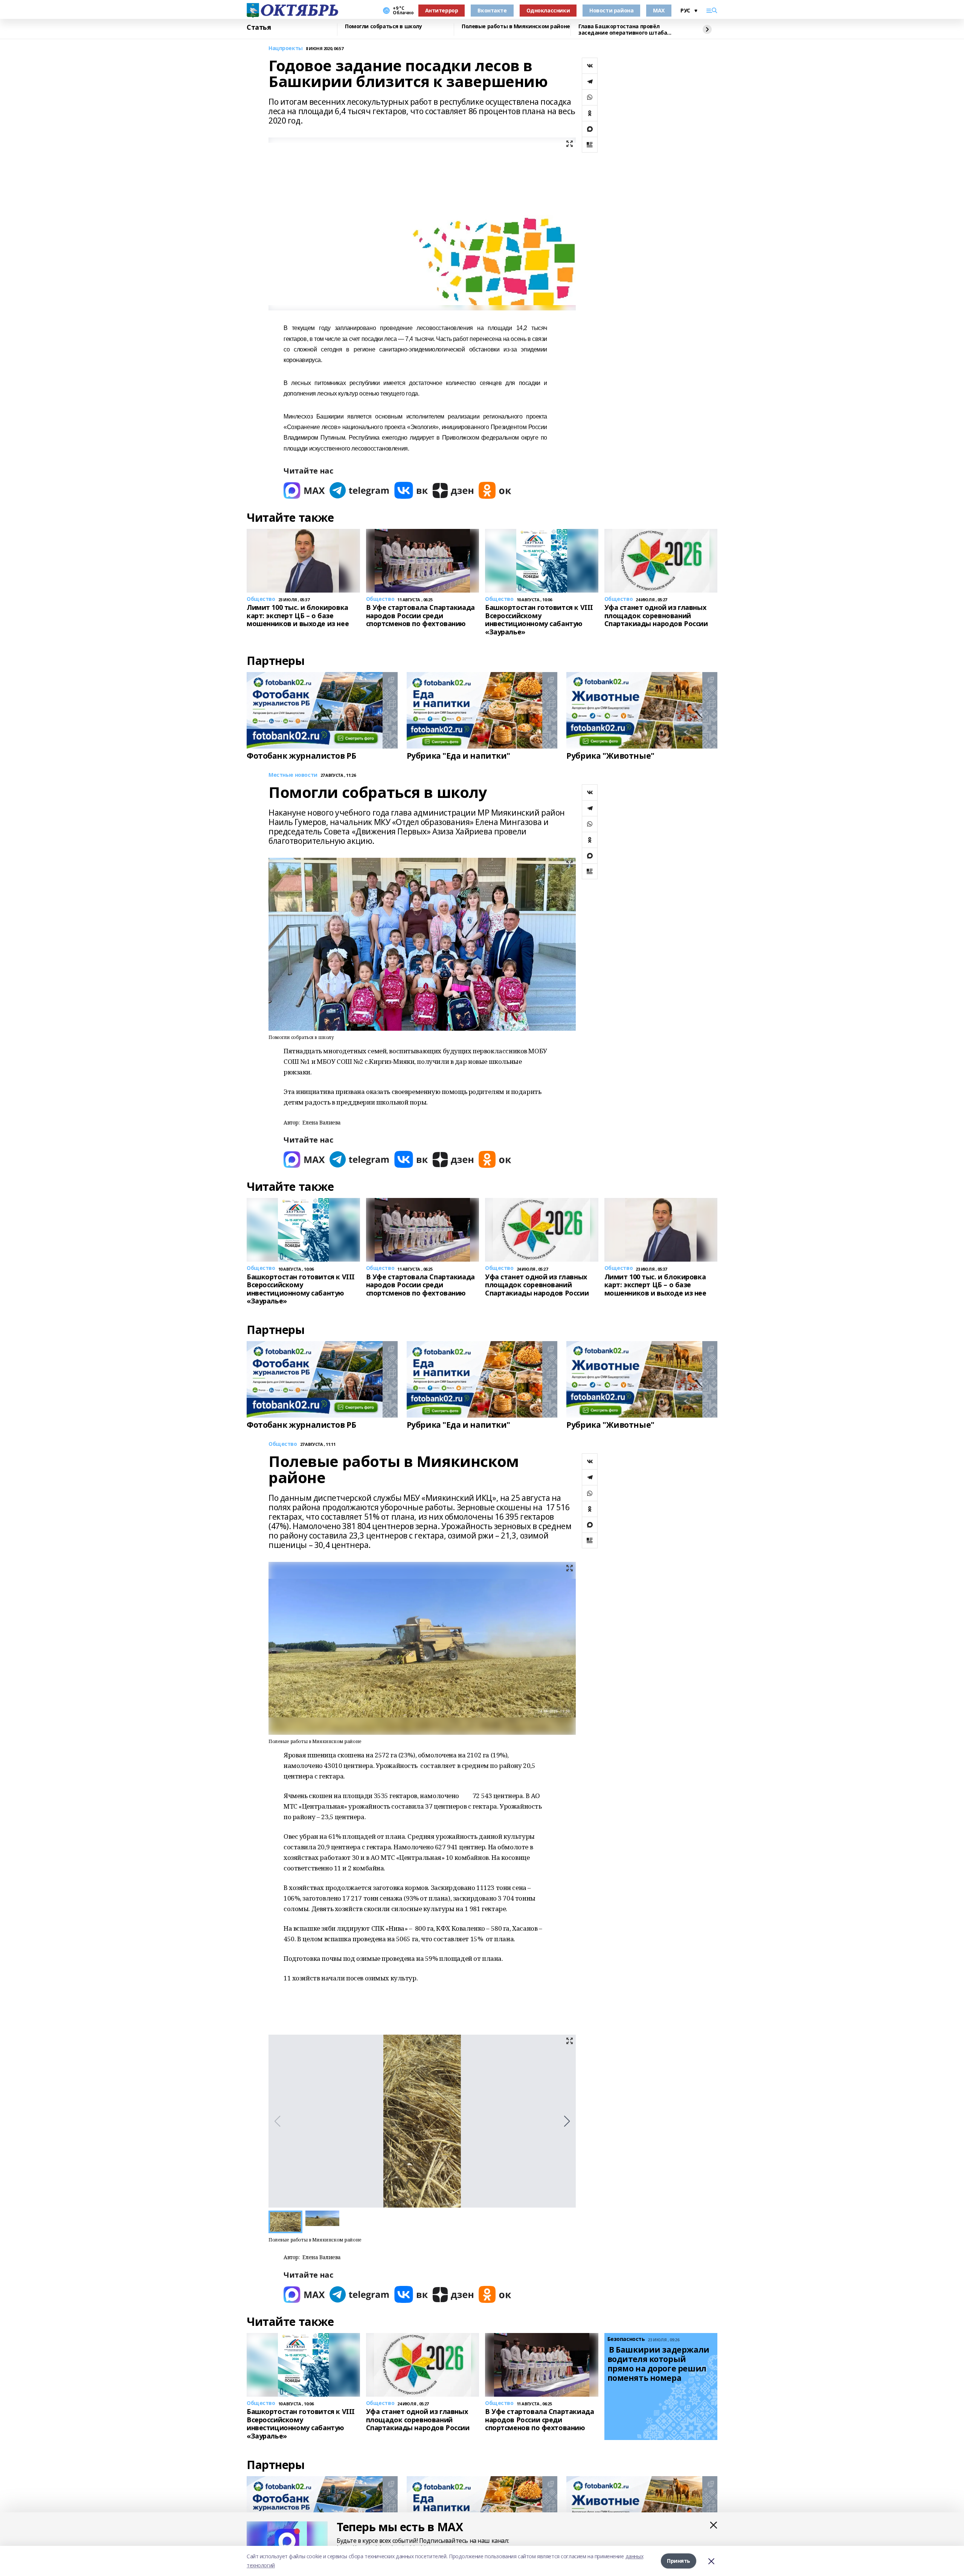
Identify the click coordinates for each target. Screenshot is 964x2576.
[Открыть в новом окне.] (304, 490)
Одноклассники (548, 10)
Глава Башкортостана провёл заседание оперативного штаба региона (623, 30)
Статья (259, 28)
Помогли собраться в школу (384, 27)
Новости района (611, 10)
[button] (567, 2121)
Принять (679, 2561)
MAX (659, 10)
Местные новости (293, 775)
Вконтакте (492, 10)
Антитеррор (442, 10)
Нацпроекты (286, 48)
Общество (283, 1444)
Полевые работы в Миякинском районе (516, 27)
